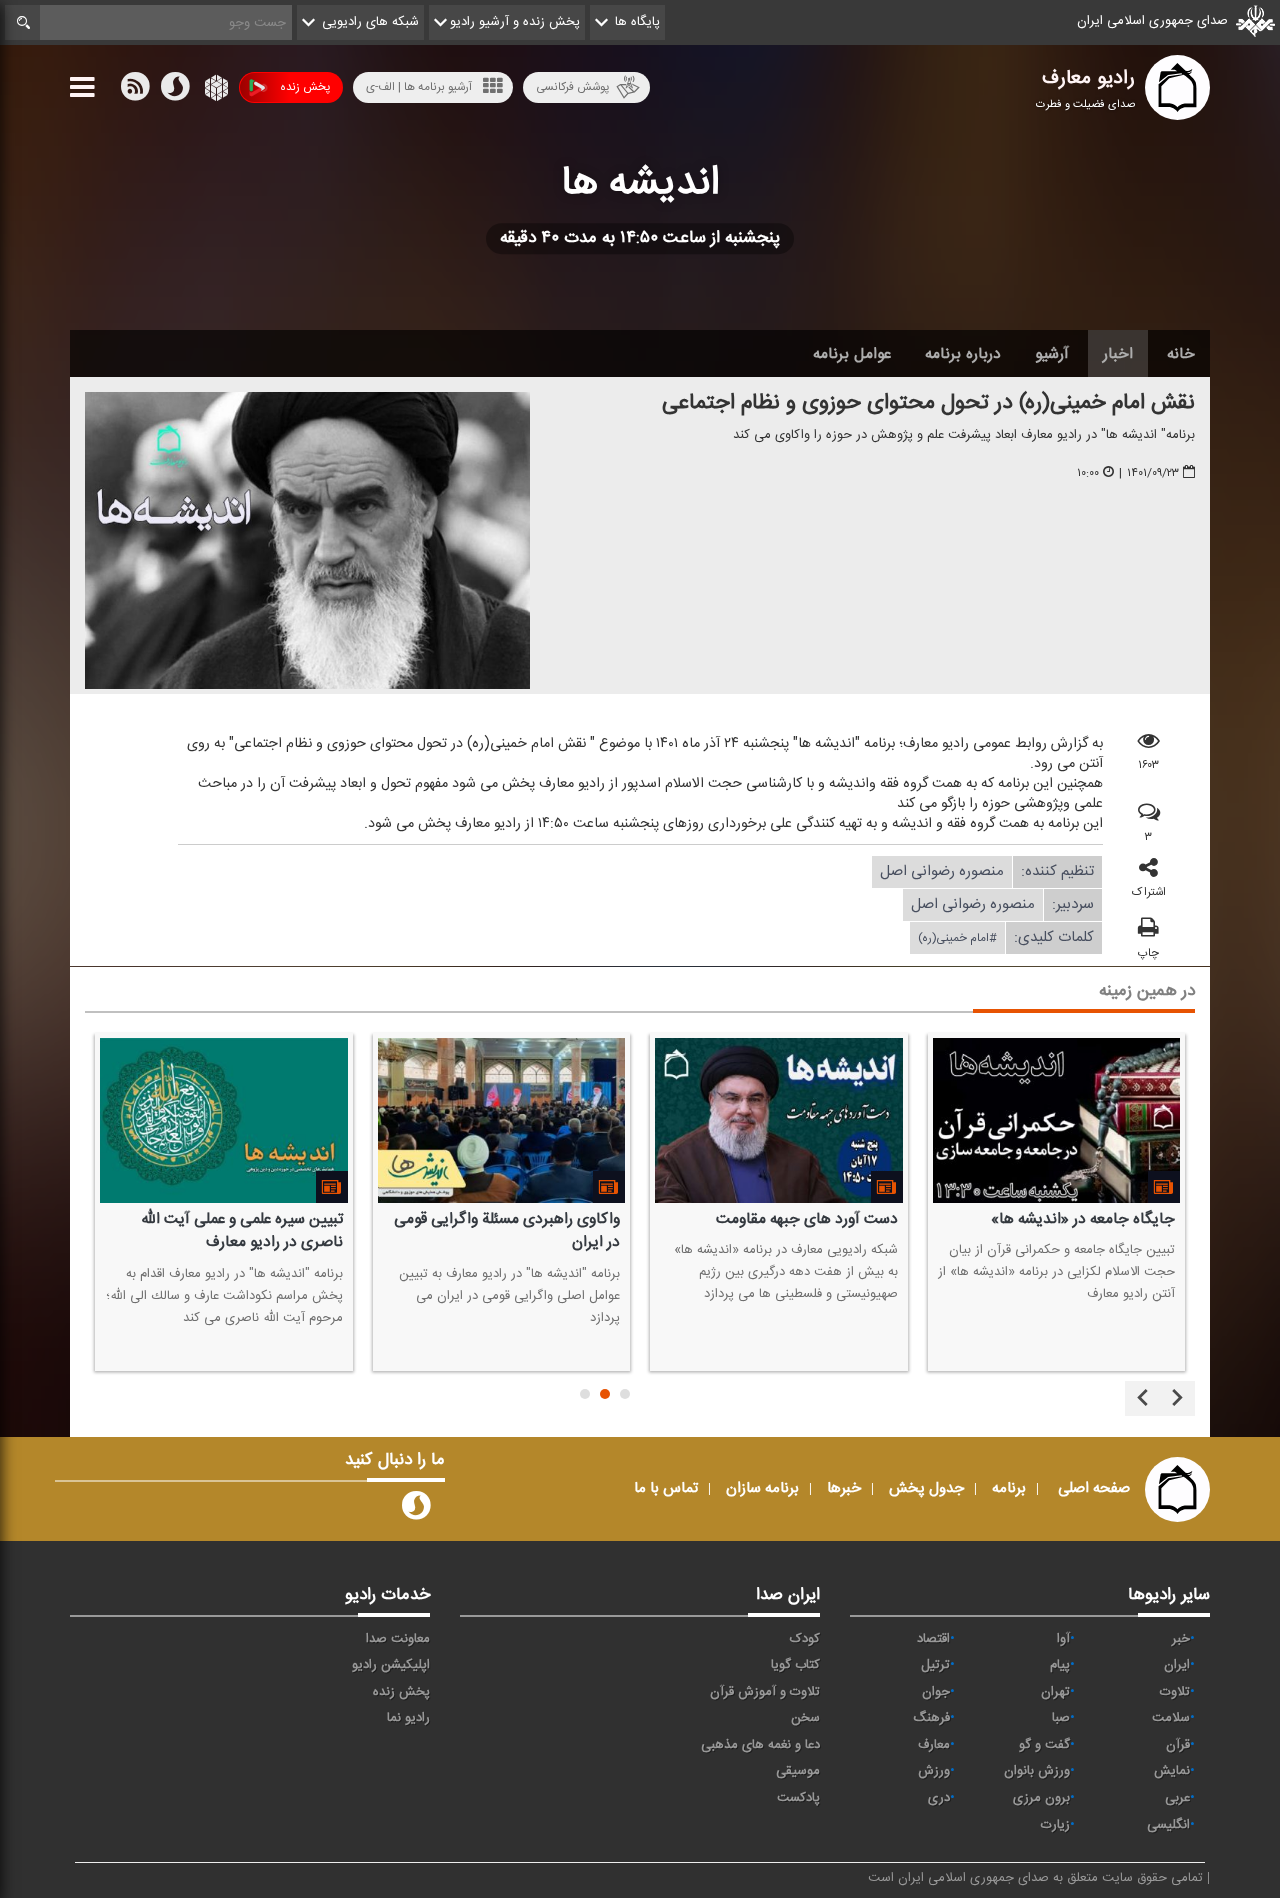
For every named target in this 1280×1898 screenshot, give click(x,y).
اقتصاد (933, 1639)
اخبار (1118, 354)
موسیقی (798, 1771)
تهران (1055, 1692)
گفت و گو (1044, 1745)
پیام (1060, 1665)
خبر (1181, 1639)
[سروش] (175, 91)
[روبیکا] (214, 91)
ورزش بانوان (1037, 1771)
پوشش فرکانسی (572, 87)
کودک (805, 1639)
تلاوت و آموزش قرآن (765, 1692)
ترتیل (935, 1665)
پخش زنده (305, 87)
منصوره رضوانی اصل (942, 871)
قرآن (1178, 1745)
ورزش (934, 1771)
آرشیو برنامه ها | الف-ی (419, 87)
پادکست (798, 1798)
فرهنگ (931, 1718)
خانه (1181, 354)
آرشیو (1052, 354)
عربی (1177, 1798)
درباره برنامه (963, 354)
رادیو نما (408, 1718)
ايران (1177, 1665)
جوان (936, 1692)
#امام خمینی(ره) (957, 938)
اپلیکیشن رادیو (391, 1665)
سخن (805, 1718)
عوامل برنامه (852, 354)
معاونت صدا (398, 1639)
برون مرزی (1041, 1798)
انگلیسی (1168, 1825)
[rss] (135, 91)
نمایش (1172, 1771)
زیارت (1055, 1825)
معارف (934, 1745)
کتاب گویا (795, 1665)
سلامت (1171, 1718)
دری (939, 1798)
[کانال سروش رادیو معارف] (416, 1510)
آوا (1063, 1639)
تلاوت (1175, 1692)
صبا (1061, 1718)
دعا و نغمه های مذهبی (760, 1745)
